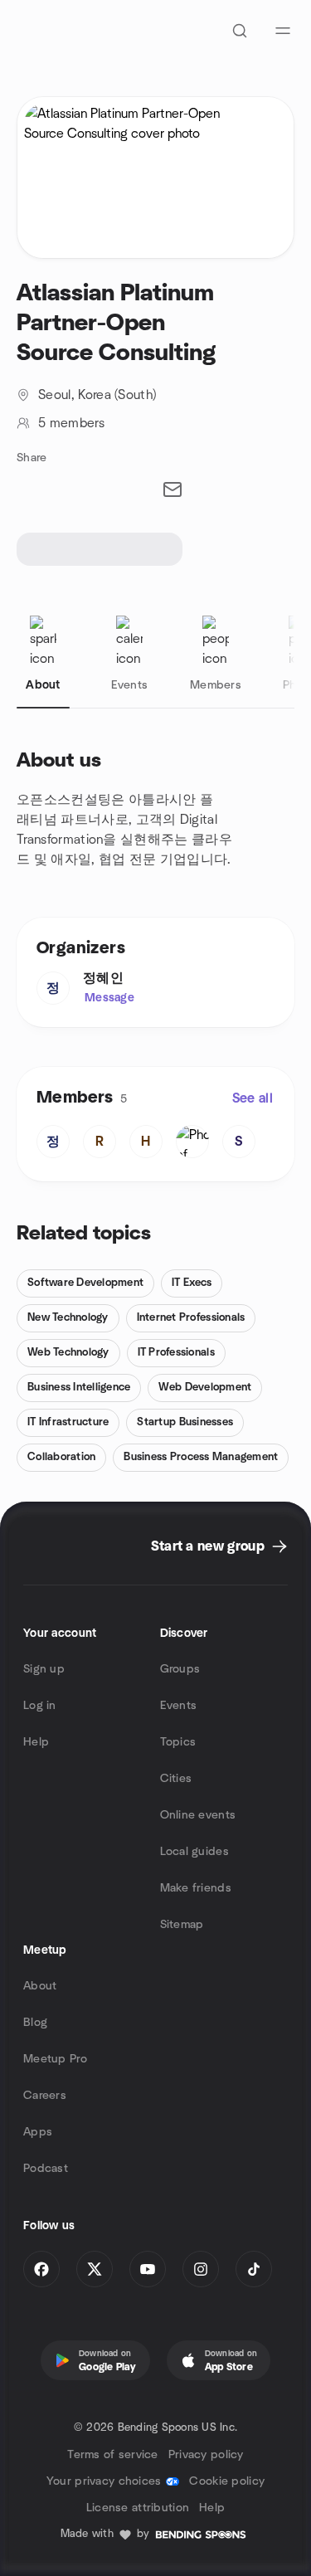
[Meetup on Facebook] (41, 2269)
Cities (176, 1779)
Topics (178, 1742)
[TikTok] (254, 2269)
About (40, 1986)
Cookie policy (227, 2481)
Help (36, 1742)
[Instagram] (201, 2269)
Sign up (44, 1669)
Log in (40, 1706)
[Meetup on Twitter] (95, 2269)
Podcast (46, 2169)
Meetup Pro (55, 2059)
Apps (38, 2132)
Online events (198, 1815)
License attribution (138, 2508)
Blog (35, 2023)
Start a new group (208, 1546)
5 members (71, 423)
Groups (180, 1669)
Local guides (194, 1852)
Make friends (196, 1888)
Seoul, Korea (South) (97, 395)
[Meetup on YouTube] (148, 2269)
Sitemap (182, 1925)
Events (179, 1706)
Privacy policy (206, 2455)
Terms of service (112, 2455)
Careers (45, 2096)
